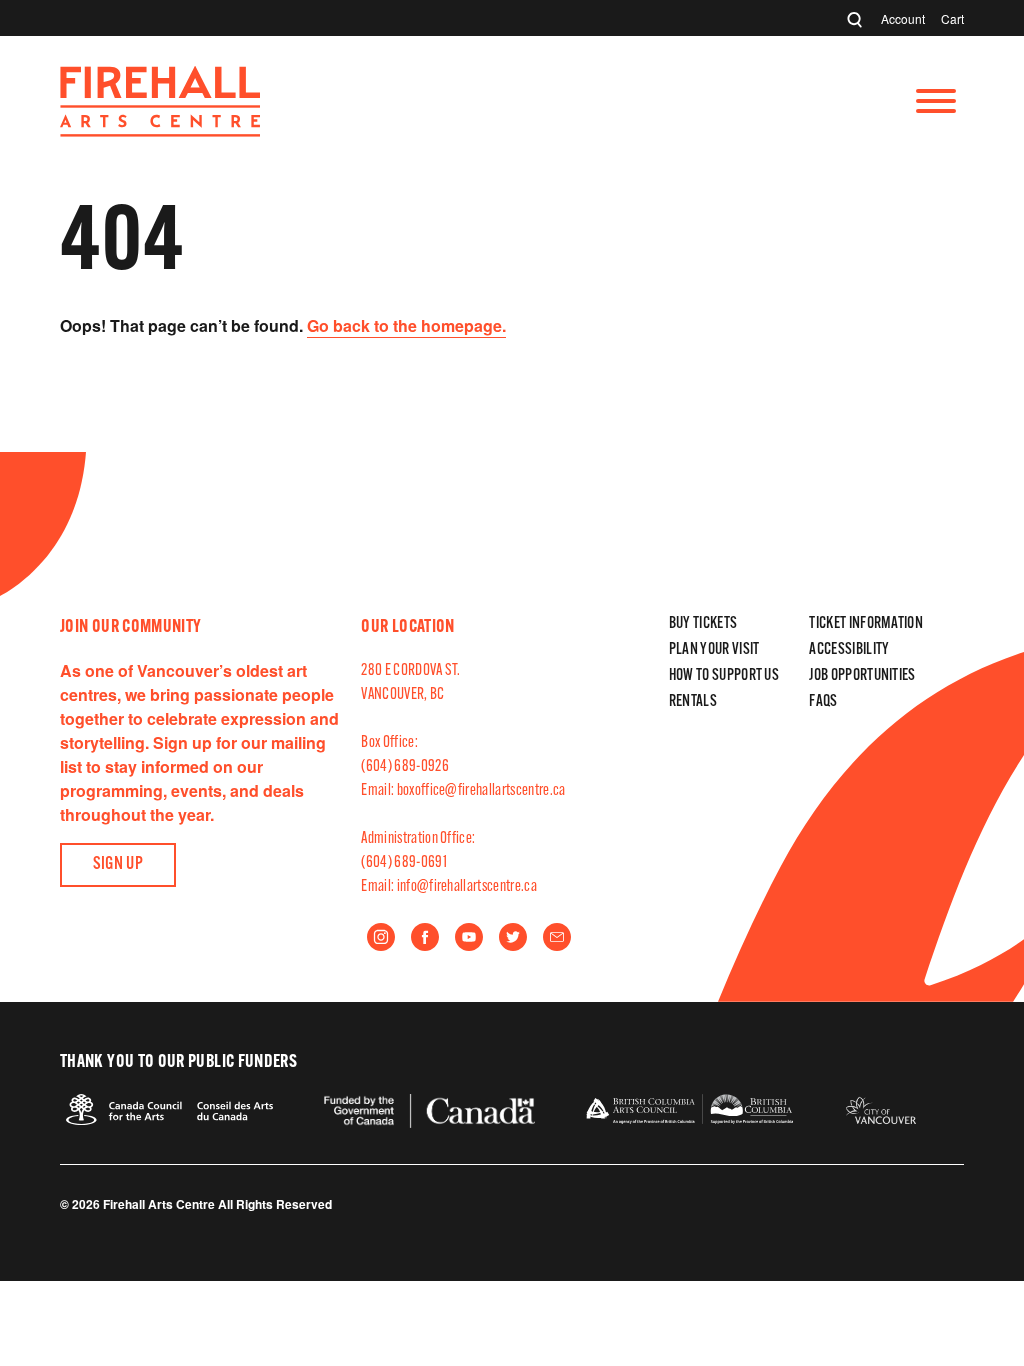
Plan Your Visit (714, 650)
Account (903, 18)
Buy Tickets (703, 624)
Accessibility (849, 650)
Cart (952, 18)
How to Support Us (724, 676)
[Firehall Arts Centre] (160, 130)
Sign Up (118, 865)
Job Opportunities (862, 676)
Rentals (693, 702)
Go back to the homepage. (406, 325)
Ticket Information (866, 624)
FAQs (823, 702)
